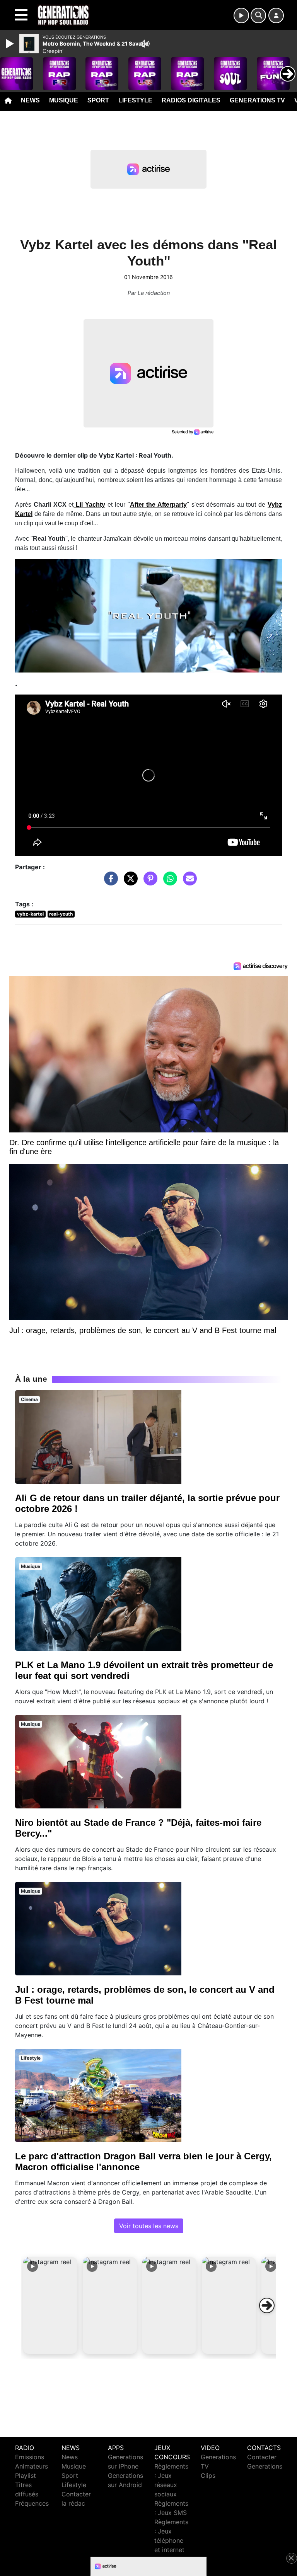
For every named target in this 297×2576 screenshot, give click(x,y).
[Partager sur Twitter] (129, 882)
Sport (98, 100)
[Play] (11, 44)
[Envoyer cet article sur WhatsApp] (168, 882)
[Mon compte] (276, 15)
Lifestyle (135, 100)
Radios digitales (191, 100)
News (30, 100)
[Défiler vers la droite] (267, 2305)
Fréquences (32, 2503)
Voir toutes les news (149, 2226)
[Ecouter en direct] (241, 15)
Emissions (30, 2457)
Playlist (26, 2476)
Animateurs (32, 2466)
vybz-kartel (30, 914)
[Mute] (145, 44)
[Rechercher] (258, 15)
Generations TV (257, 100)
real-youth (61, 914)
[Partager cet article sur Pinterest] (148, 882)
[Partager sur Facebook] (109, 882)
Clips (208, 2476)
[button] (50, 2305)
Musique (64, 100)
